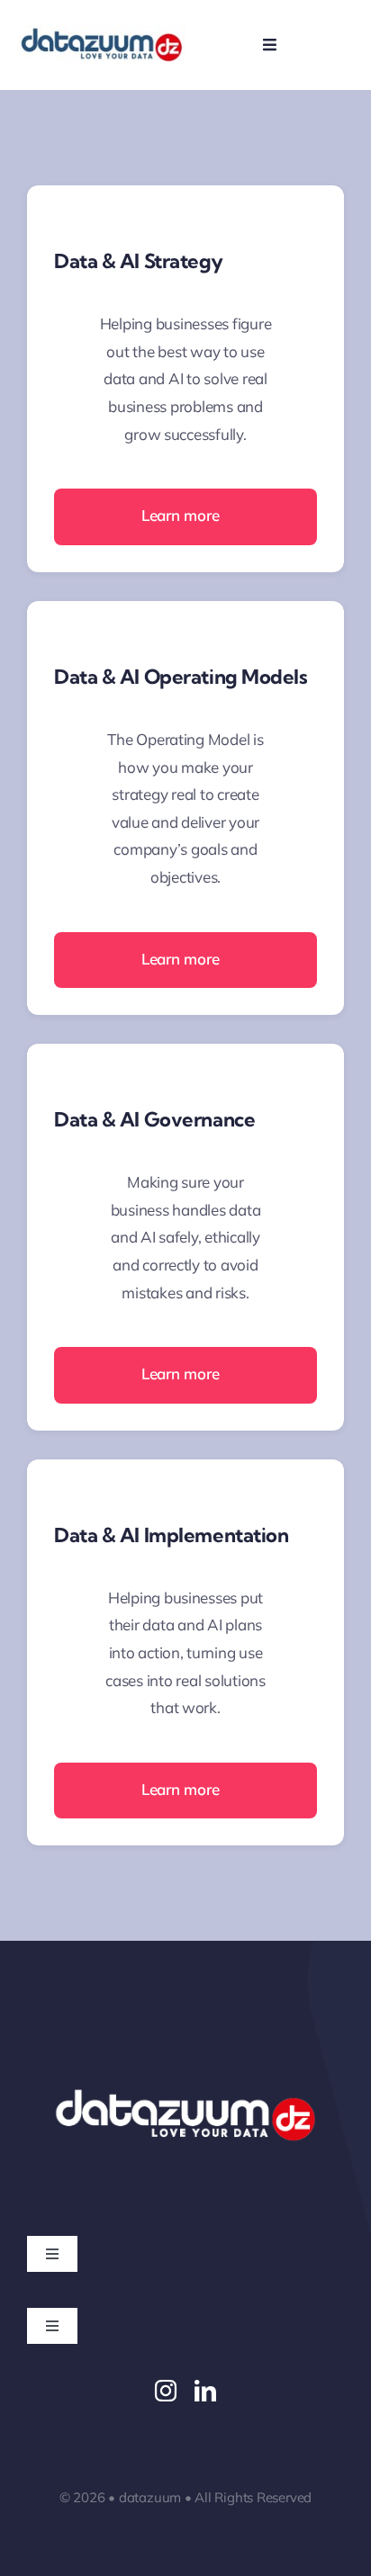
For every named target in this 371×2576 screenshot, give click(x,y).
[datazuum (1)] (102, 33)
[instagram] (166, 2391)
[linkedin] (205, 2391)
